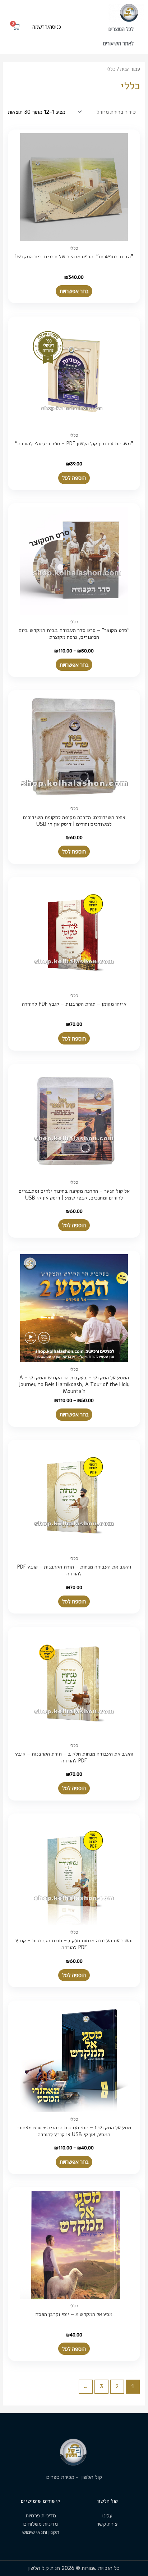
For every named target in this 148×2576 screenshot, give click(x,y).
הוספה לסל (74, 478)
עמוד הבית (130, 69)
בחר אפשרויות (74, 291)
